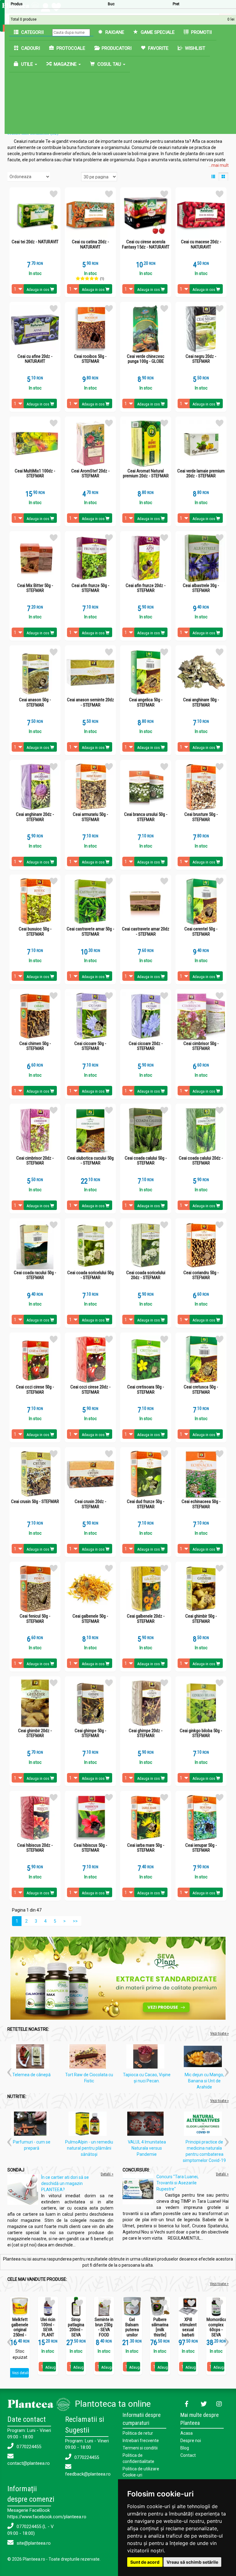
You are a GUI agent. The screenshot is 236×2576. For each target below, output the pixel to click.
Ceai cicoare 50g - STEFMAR (90, 1046)
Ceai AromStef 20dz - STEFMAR (90, 474)
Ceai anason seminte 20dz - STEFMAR (90, 702)
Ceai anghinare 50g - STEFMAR (201, 702)
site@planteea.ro (33, 2543)
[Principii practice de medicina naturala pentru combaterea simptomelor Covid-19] (204, 2125)
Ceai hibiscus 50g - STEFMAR (90, 1848)
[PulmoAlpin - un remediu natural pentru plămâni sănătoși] (89, 2125)
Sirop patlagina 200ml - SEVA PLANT (76, 2330)
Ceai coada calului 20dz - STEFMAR (201, 1161)
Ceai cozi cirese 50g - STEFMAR (35, 1390)
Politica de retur (138, 2433)
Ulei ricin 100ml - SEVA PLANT (48, 2327)
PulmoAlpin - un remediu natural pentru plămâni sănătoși (89, 2148)
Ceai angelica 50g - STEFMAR (146, 702)
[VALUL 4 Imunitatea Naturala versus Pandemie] (147, 2125)
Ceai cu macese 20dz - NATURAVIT (201, 244)
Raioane (114, 32)
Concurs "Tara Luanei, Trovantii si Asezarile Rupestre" (177, 2183)
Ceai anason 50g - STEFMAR (35, 702)
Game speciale (157, 32)
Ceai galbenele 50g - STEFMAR (90, 1619)
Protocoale (70, 48)
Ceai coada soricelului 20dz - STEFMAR (146, 1275)
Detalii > (107, 2174)
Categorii (32, 32)
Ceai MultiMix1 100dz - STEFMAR (35, 474)
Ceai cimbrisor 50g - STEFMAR (201, 1046)
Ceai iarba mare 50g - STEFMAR (146, 1848)
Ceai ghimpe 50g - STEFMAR (90, 1733)
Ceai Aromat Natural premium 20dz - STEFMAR (146, 474)
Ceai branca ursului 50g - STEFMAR (146, 817)
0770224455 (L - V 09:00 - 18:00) (31, 2530)
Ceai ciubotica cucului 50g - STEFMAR (90, 1161)
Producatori (116, 48)
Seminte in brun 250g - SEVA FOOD (104, 2327)
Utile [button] (27, 64)
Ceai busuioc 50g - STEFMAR (35, 932)
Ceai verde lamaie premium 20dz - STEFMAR (201, 474)
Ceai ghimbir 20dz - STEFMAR (35, 1733)
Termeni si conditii (140, 2448)
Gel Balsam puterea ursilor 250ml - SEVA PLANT (132, 2335)
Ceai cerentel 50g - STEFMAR (201, 932)
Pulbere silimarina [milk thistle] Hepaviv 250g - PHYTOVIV (160, 2335)
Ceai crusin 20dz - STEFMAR (90, 1504)
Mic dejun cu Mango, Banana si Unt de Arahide (204, 2081)
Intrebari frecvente (141, 2441)
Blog (185, 2448)
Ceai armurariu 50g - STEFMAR (90, 817)
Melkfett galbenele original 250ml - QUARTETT (20, 2330)
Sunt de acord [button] (145, 2562)
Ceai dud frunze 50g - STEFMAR (146, 1504)
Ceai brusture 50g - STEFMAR (201, 817)
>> (75, 1921)
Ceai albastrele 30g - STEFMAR (201, 588)
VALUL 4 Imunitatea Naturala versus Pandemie (147, 2148)
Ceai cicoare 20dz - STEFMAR (146, 1046)
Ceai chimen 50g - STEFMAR (35, 1046)
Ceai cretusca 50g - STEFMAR (201, 1390)
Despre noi (191, 2441)
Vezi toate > (219, 2284)
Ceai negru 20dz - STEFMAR (201, 359)
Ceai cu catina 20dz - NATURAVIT (90, 244)
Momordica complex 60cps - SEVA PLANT (216, 2330)
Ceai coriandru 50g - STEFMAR (201, 1275)
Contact (188, 2455)
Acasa (187, 2433)
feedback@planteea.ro (88, 2474)
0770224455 (28, 2447)
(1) (102, 279)
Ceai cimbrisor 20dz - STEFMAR (35, 1161)
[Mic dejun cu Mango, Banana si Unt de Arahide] (204, 2057)
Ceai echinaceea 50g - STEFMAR (201, 1504)
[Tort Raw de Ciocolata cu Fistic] (89, 2057)
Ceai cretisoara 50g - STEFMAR (146, 1390)
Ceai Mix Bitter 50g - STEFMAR (35, 588)
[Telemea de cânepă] (32, 2057)
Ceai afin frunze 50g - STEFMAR (90, 588)
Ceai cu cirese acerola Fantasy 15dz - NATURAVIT (146, 244)
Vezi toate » (219, 2033)
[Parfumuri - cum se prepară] (32, 2125)
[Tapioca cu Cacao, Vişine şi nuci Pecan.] (147, 2057)
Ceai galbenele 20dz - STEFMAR (146, 1619)
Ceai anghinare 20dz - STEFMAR (35, 817)
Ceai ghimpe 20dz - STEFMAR (146, 1733)
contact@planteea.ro (29, 2463)
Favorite (158, 48)
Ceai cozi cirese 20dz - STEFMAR (90, 1390)
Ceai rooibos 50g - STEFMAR (90, 359)
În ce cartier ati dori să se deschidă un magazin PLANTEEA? (65, 2183)
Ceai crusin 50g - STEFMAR (35, 1502)
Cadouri (30, 48)
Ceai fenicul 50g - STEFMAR (35, 1619)
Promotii (201, 32)
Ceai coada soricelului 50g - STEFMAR (90, 1275)
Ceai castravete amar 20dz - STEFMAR (146, 932)
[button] (9, 2070)
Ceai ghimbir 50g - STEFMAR (201, 1619)
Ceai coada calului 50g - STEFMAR (146, 1161)
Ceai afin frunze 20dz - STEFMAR (146, 588)
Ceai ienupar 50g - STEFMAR (201, 1848)
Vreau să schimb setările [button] (192, 2562)
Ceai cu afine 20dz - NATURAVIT (35, 359)
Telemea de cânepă (31, 2075)
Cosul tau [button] (109, 64)
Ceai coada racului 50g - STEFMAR (35, 1275)
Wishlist (195, 48)
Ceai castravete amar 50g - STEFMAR (90, 932)
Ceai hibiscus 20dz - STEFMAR (35, 1848)
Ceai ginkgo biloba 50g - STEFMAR (201, 1733)
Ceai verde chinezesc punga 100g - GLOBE (146, 359)
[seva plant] (118, 1978)
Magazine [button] (65, 64)
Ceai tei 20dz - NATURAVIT (35, 242)
